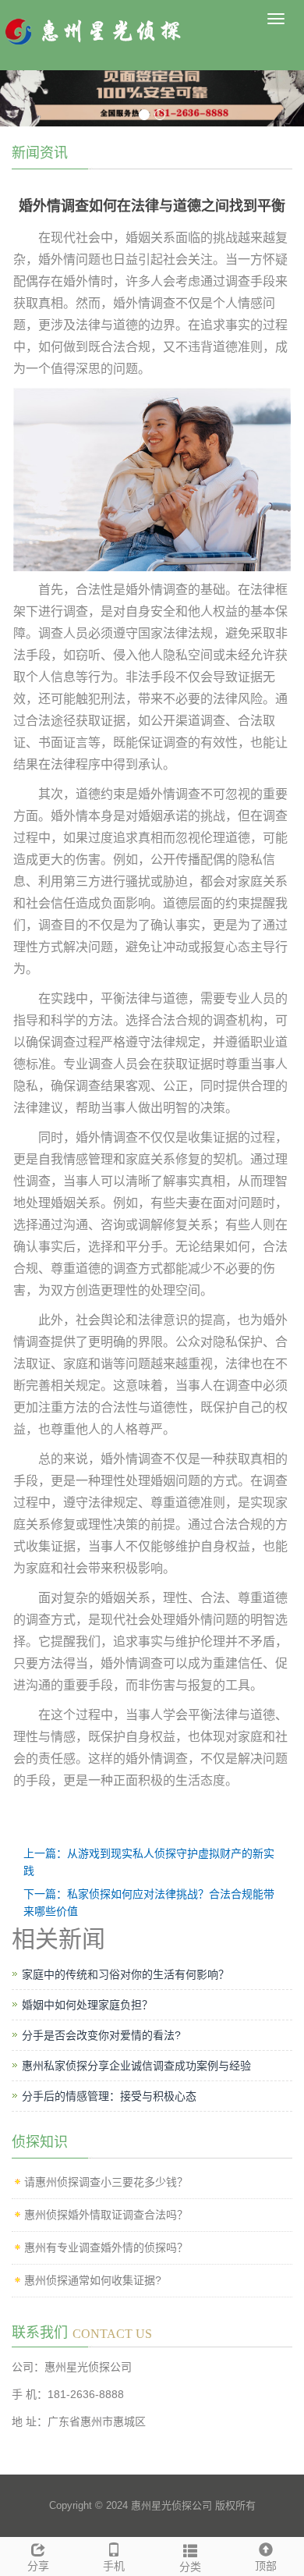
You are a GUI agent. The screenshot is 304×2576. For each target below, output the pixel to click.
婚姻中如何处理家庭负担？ (87, 2005)
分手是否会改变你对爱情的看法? (101, 2035)
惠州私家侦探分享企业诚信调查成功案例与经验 (136, 2066)
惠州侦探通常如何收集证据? (93, 2280)
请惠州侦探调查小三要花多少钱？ (106, 2182)
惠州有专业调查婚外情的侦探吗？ (106, 2247)
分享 (38, 2566)
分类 (190, 2567)
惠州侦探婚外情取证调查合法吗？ (106, 2215)
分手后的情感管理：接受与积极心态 (109, 2096)
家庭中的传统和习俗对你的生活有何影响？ (125, 1974)
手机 (114, 2566)
